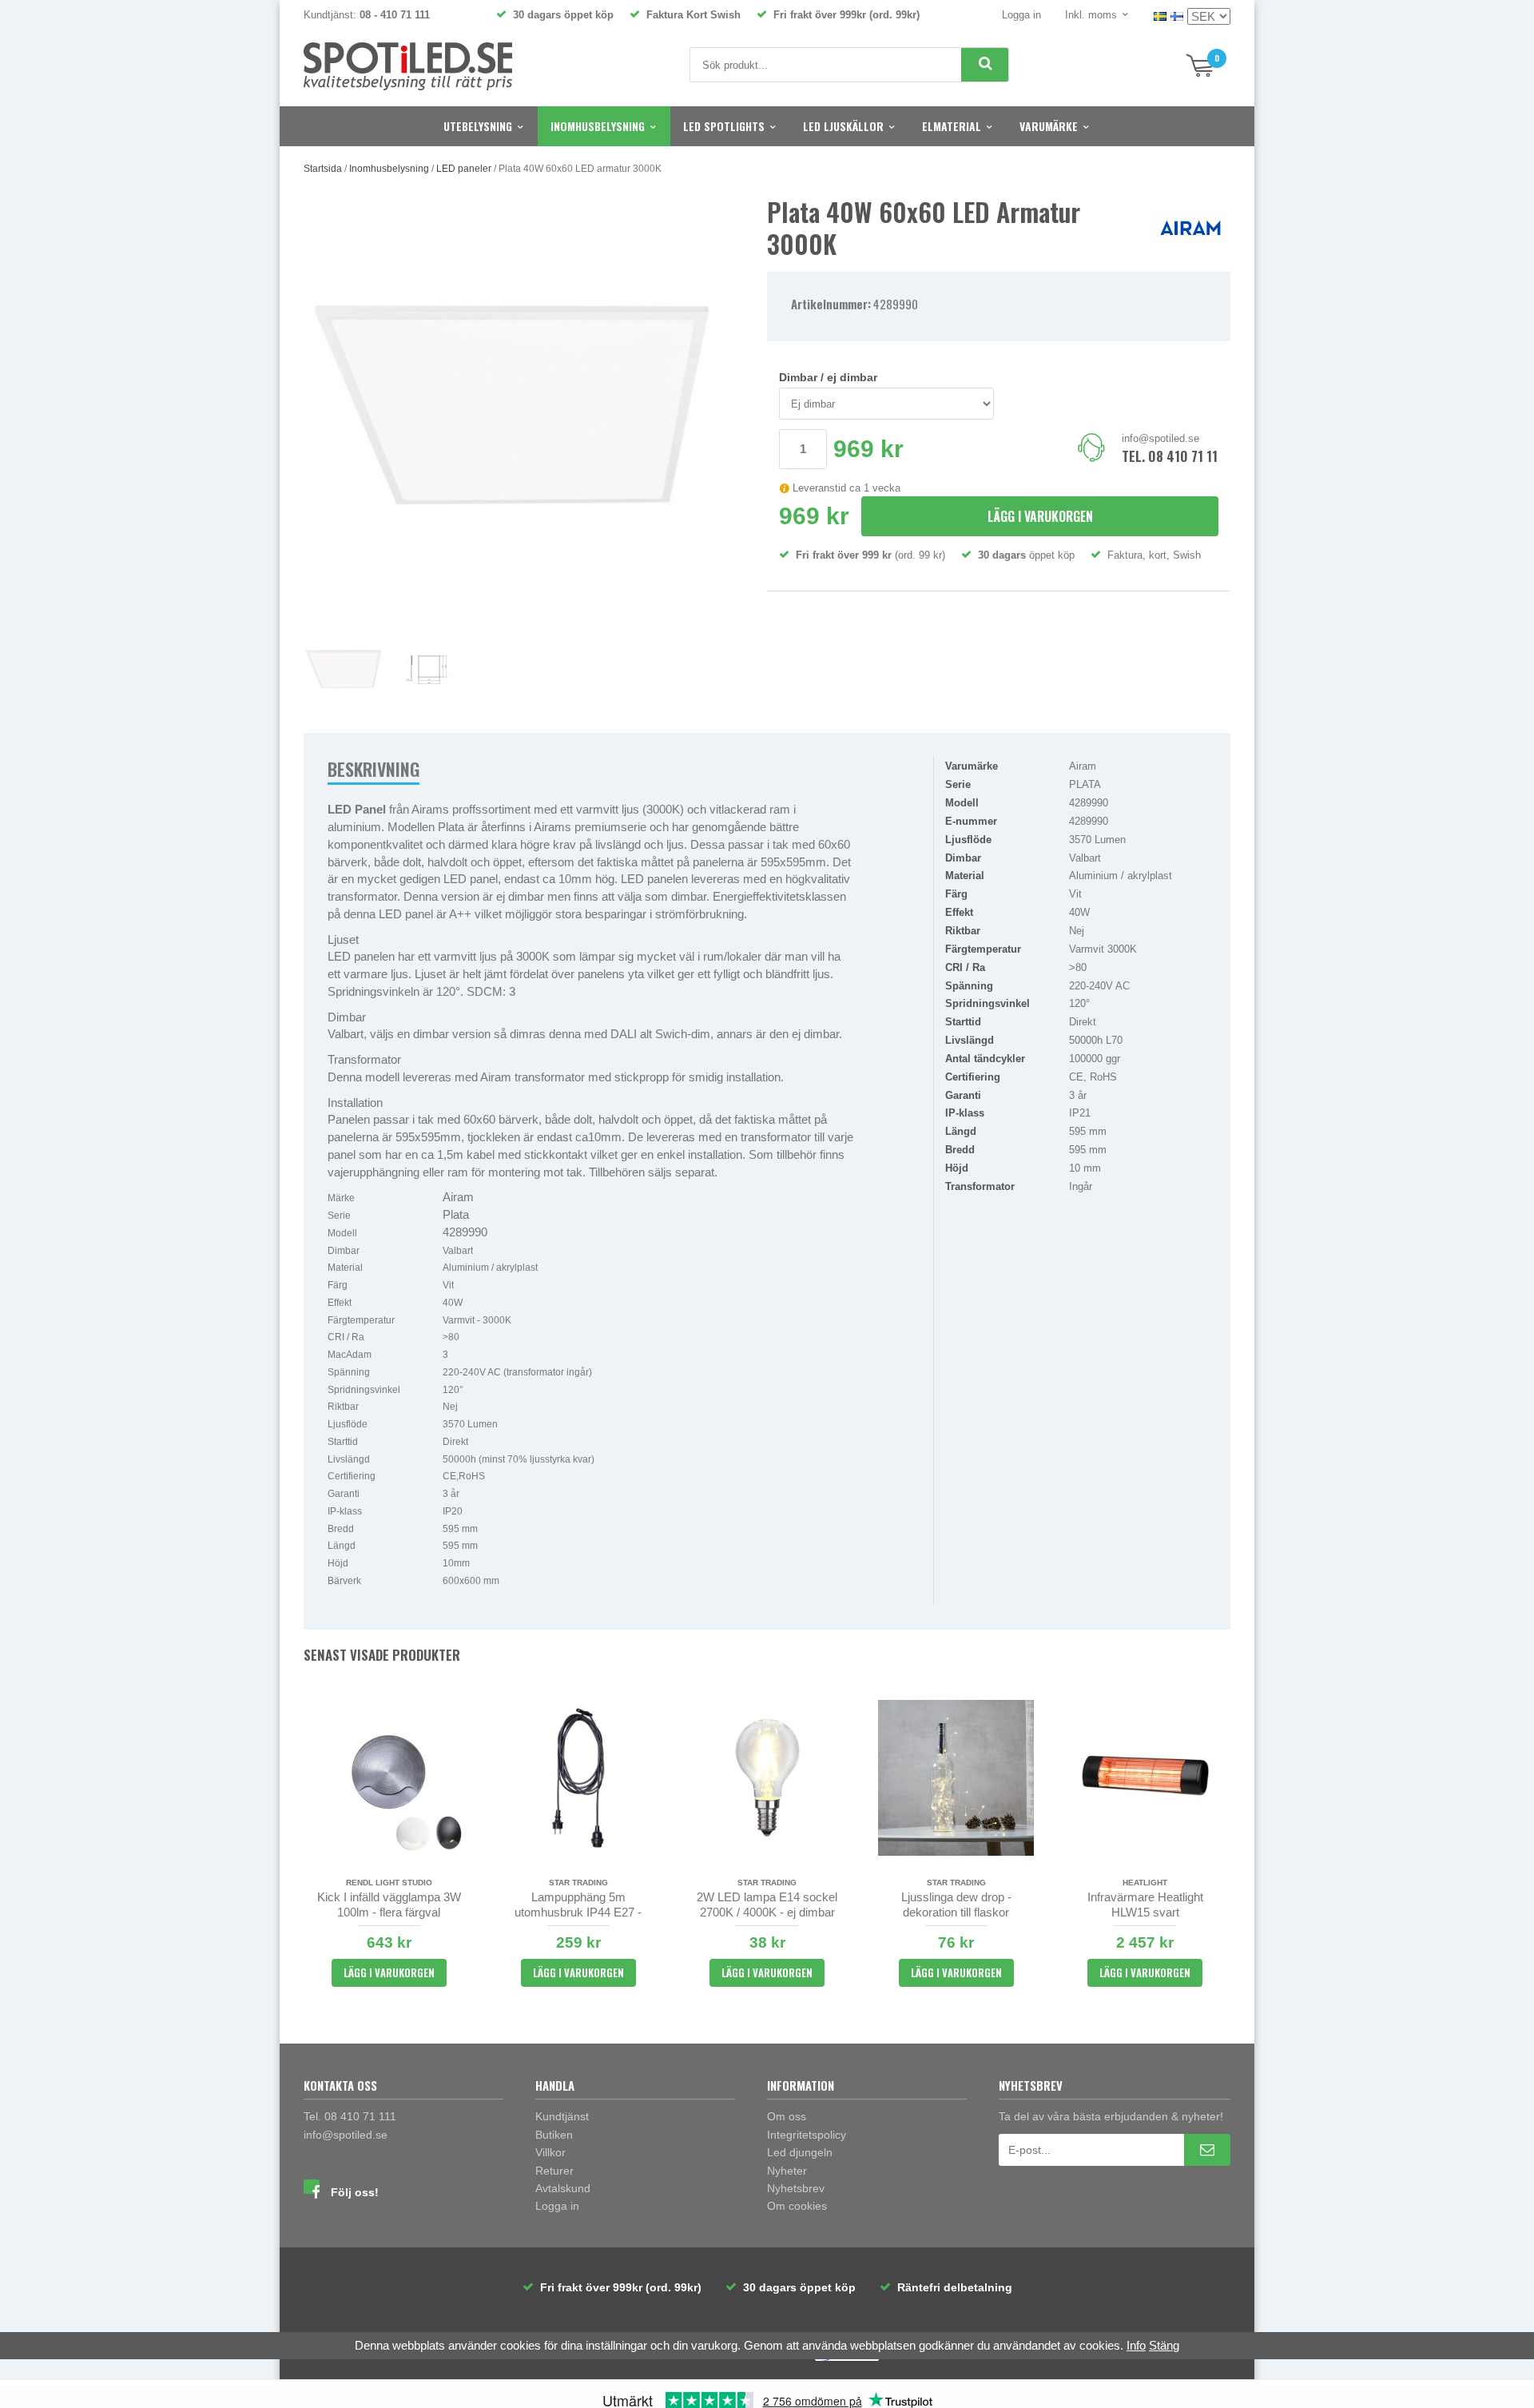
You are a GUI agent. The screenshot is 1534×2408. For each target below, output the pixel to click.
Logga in (1021, 15)
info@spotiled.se (1160, 438)
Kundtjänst (562, 2116)
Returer (554, 2171)
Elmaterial (952, 126)
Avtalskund (563, 2188)
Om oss (787, 2116)
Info (1136, 2345)
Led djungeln (800, 2152)
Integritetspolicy (807, 2135)
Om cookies (797, 2206)
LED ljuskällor (843, 126)
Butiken (554, 2135)
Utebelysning (478, 126)
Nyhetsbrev (796, 2188)
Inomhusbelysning (598, 126)
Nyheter (787, 2171)
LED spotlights (724, 126)
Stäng (1164, 2345)
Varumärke (1049, 126)
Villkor (550, 2152)
